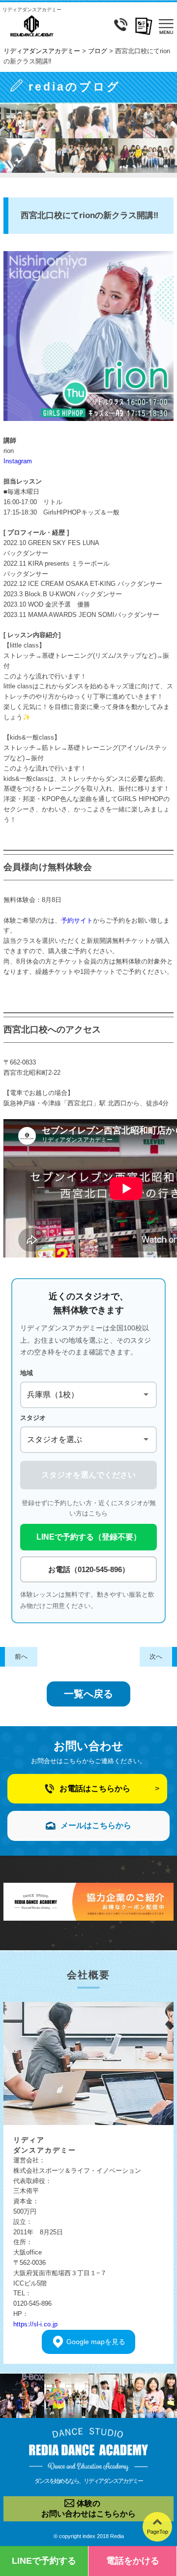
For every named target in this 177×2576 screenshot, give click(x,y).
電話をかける (133, 2561)
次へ (156, 1657)
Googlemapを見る (96, 2342)
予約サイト (77, 920)
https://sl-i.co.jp (35, 2324)
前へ (21, 1657)
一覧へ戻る (88, 1694)
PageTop (158, 2532)
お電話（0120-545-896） (89, 1569)
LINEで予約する (44, 2561)
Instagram (18, 461)
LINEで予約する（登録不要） (89, 1537)
